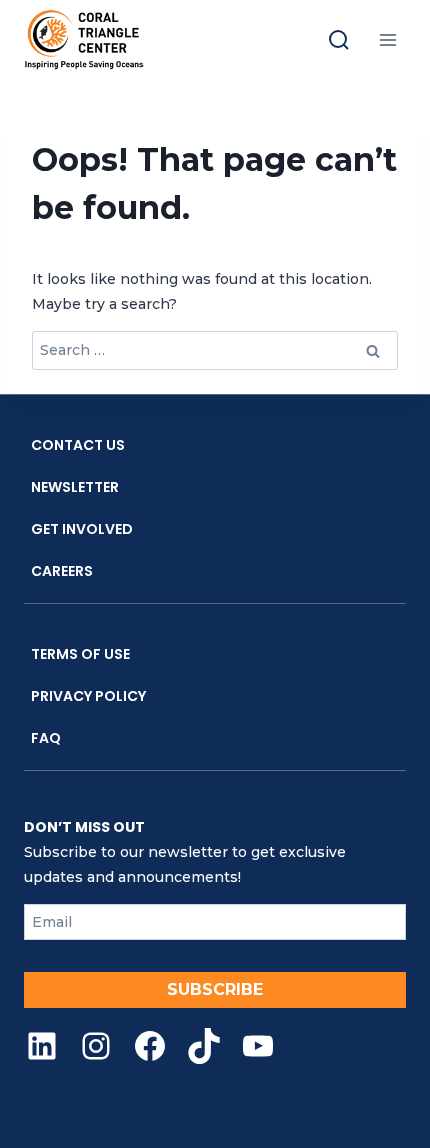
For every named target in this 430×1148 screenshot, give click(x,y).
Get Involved (82, 529)
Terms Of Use (80, 654)
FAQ (46, 738)
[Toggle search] (339, 40)
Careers (62, 571)
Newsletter (75, 487)
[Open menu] (387, 39)
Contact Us (78, 445)
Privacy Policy (88, 696)
